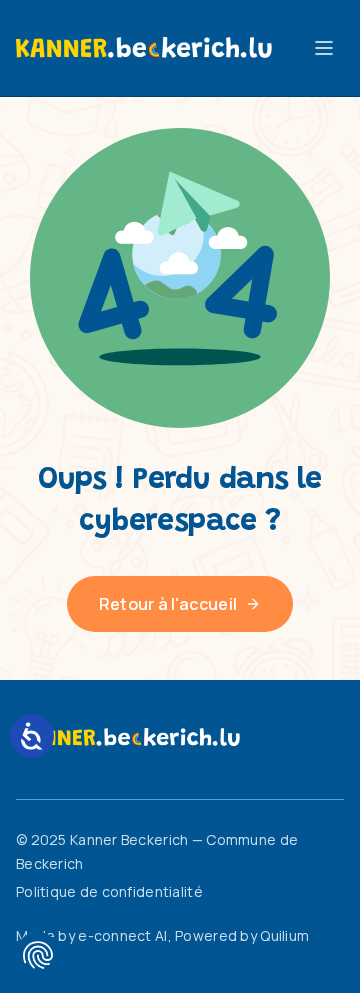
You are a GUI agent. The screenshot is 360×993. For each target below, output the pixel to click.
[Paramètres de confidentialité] (38, 955)
